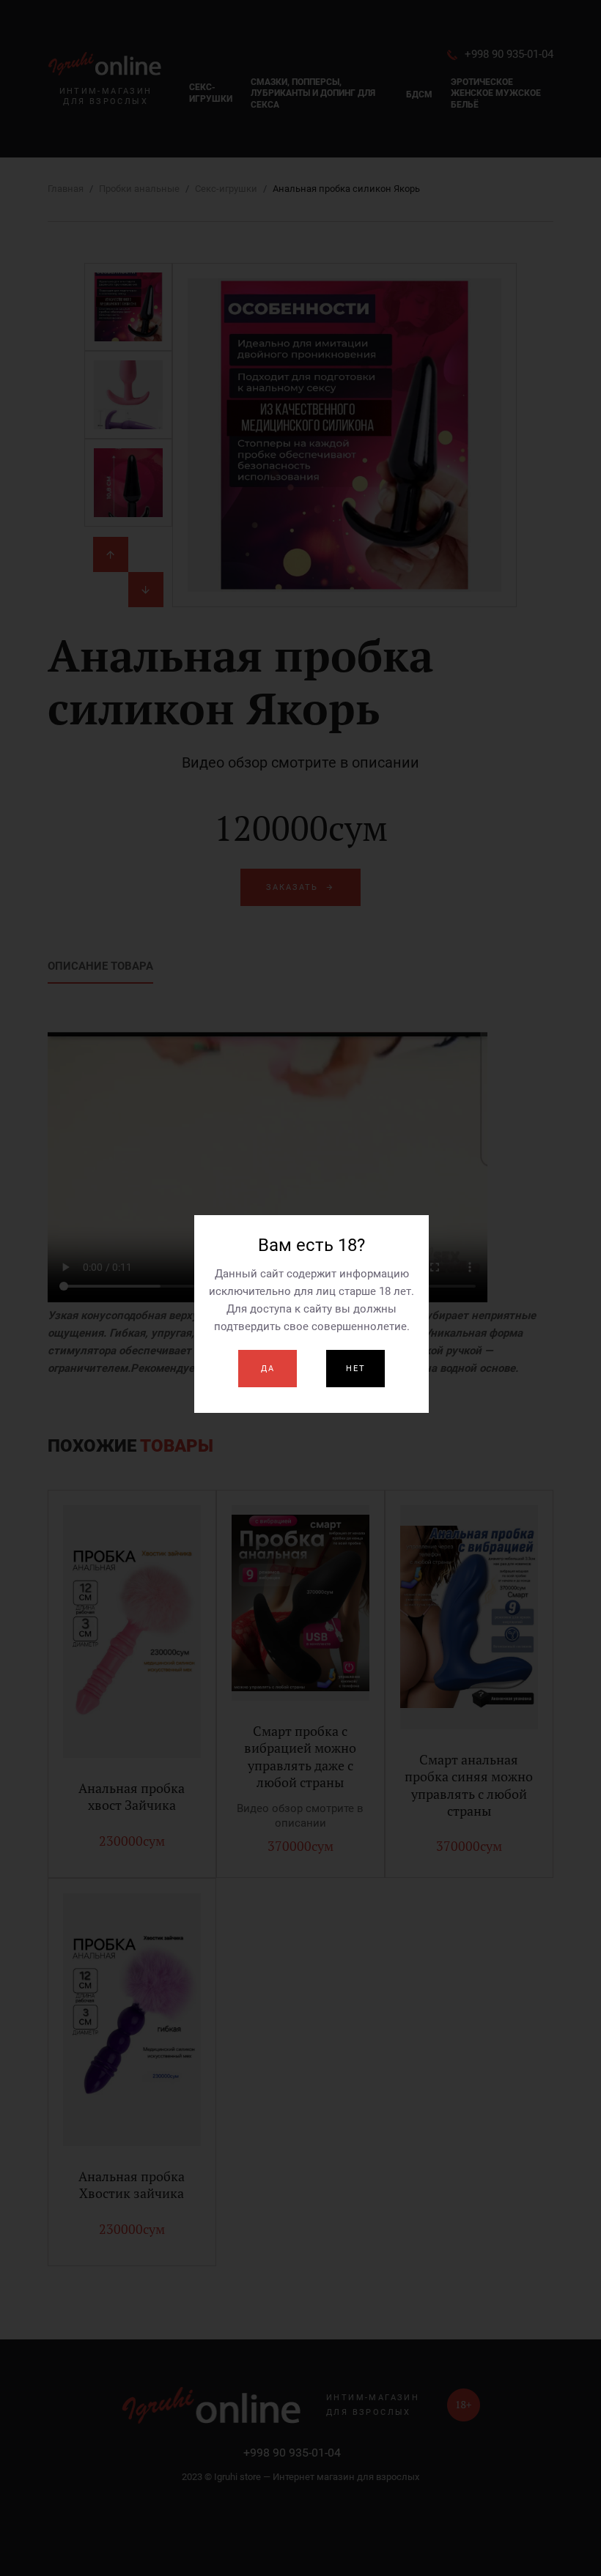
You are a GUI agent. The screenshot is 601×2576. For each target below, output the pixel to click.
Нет (356, 1369)
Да (268, 1369)
